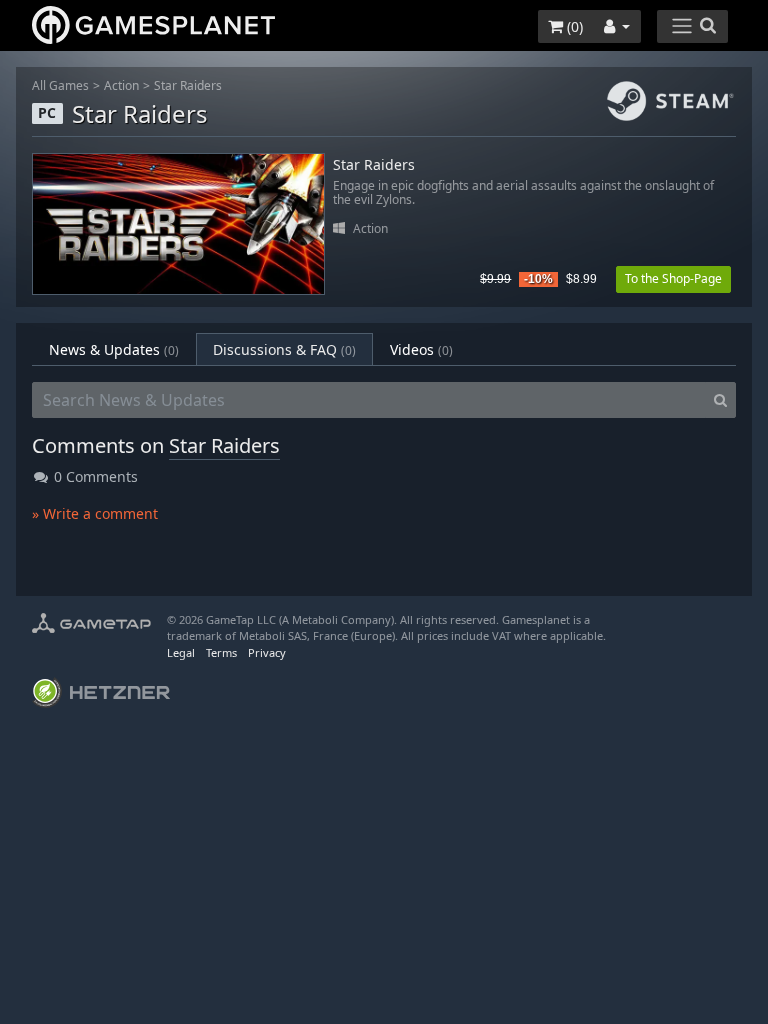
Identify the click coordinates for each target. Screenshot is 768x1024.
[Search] (720, 400)
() (573, 26)
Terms (221, 652)
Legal (181, 652)
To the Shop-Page (673, 278)
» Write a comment (95, 513)
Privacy (267, 652)
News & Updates (114, 349)
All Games (60, 85)
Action (121, 85)
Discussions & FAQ (284, 349)
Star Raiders (188, 85)
